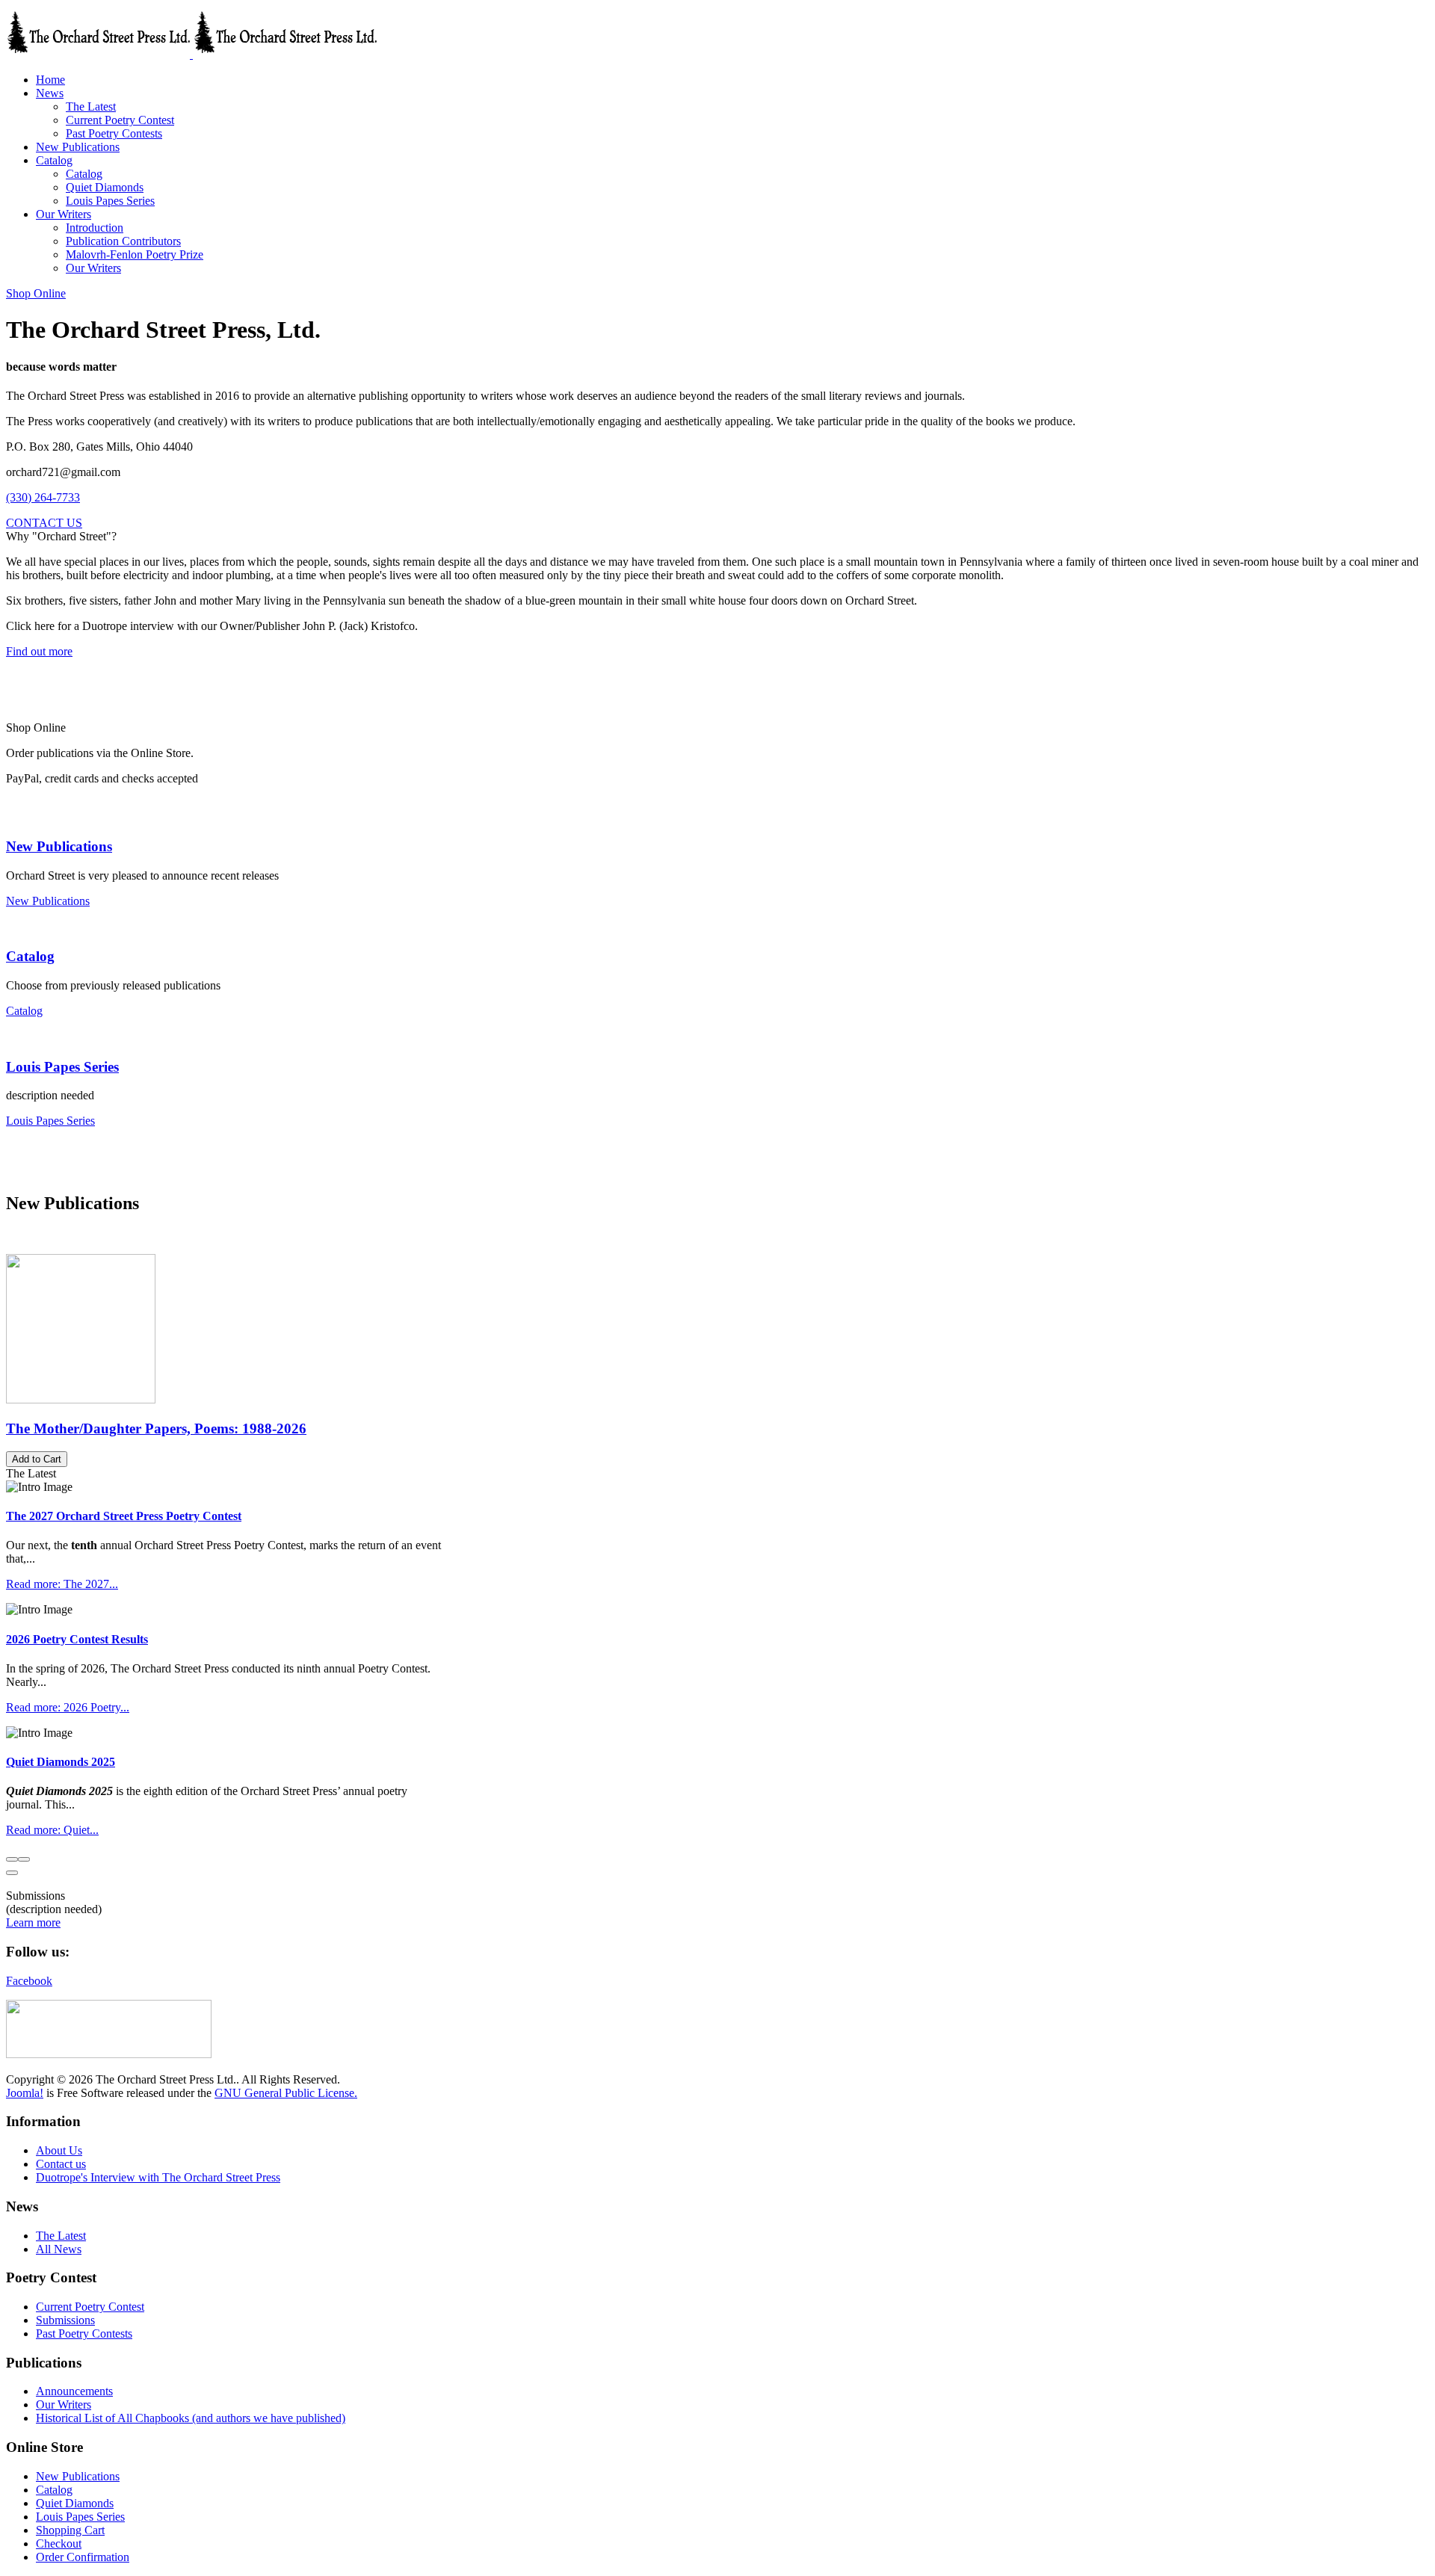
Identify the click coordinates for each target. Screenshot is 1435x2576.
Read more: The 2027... (62, 1584)
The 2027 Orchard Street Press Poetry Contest (124, 1516)
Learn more (33, 1922)
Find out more (39, 651)
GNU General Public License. (286, 2093)
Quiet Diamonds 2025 (61, 1762)
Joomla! (25, 2093)
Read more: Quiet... (52, 1830)
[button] (50, 93)
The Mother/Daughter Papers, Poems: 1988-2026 (156, 1428)
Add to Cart (37, 1459)
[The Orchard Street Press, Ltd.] (191, 54)
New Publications (59, 846)
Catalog (30, 956)
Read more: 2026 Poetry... (68, 1707)
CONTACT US (44, 523)
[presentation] (12, 1859)
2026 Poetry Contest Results (77, 1639)
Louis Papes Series (62, 1067)
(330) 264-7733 (43, 497)
